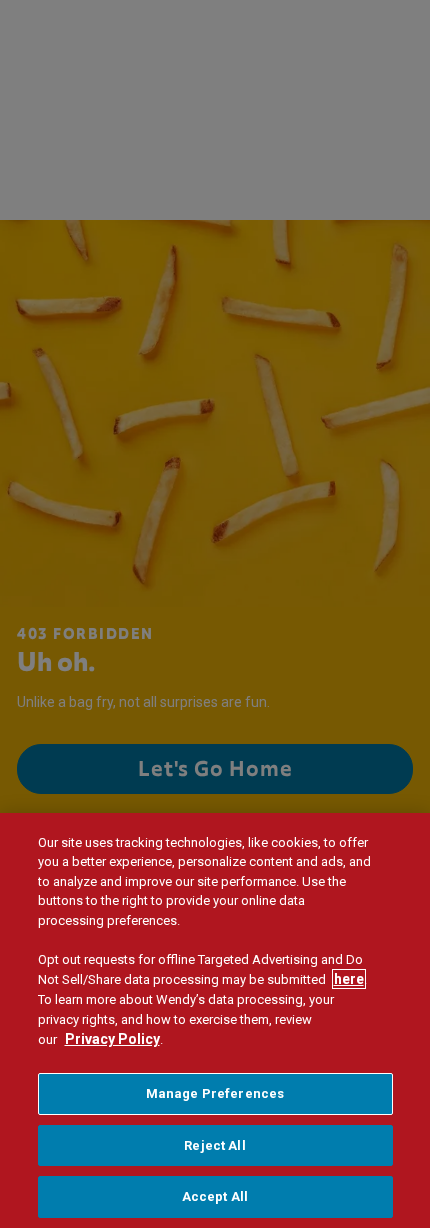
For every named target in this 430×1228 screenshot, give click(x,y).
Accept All (215, 1196)
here (349, 979)
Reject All (214, 1145)
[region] (215, 1020)
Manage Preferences (215, 1093)
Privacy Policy (112, 1039)
